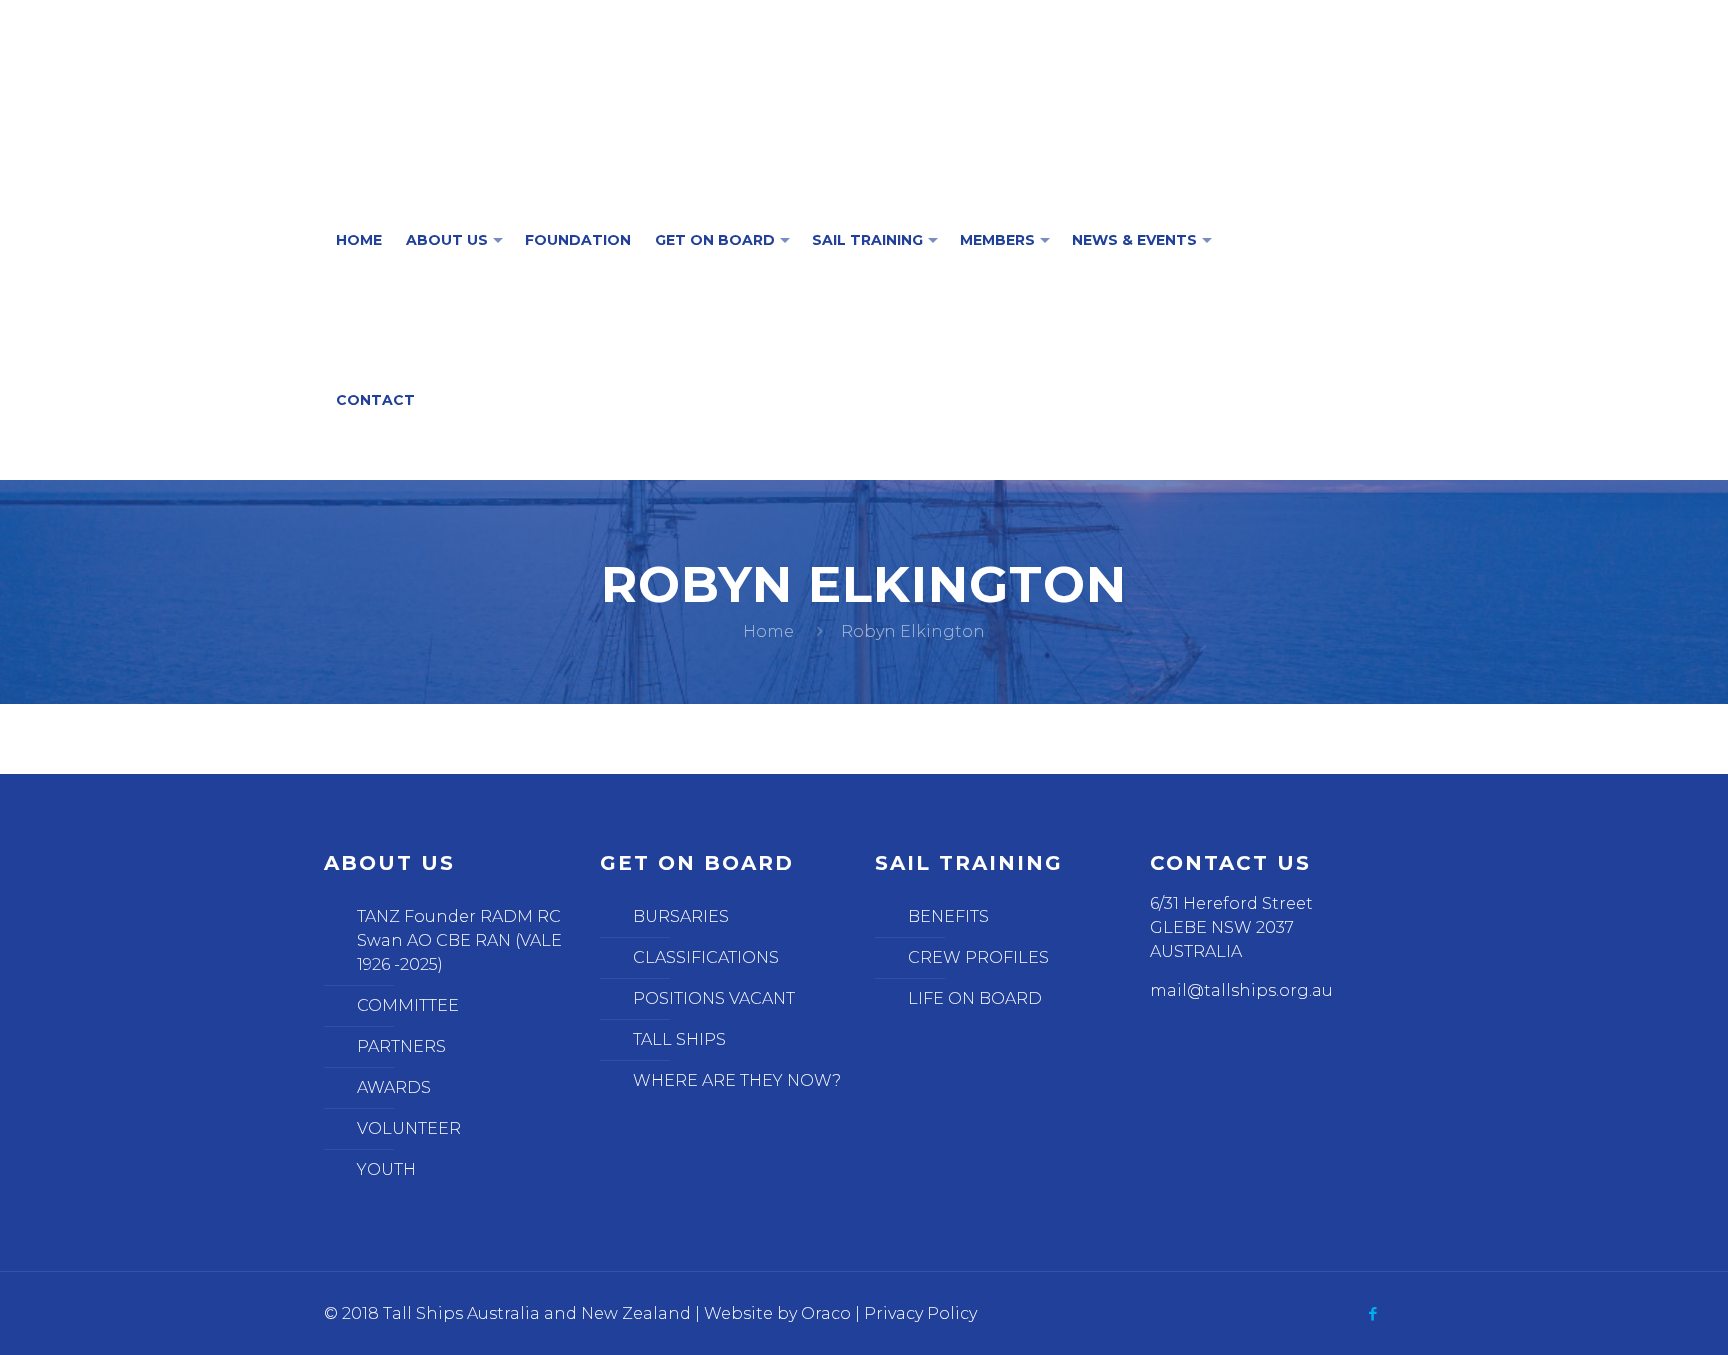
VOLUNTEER (409, 1128)
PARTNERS (401, 1046)
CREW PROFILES (978, 957)
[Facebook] (1373, 1313)
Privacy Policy (920, 1313)
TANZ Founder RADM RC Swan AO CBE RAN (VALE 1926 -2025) (459, 940)
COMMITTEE (408, 1005)
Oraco (826, 1313)
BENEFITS (948, 916)
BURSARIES (681, 916)
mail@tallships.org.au (1241, 990)
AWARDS (394, 1087)
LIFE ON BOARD (975, 998)
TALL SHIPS (679, 1039)
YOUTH (386, 1169)
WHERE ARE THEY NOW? (737, 1080)
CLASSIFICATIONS (706, 957)
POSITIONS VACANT (714, 998)
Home (768, 631)
